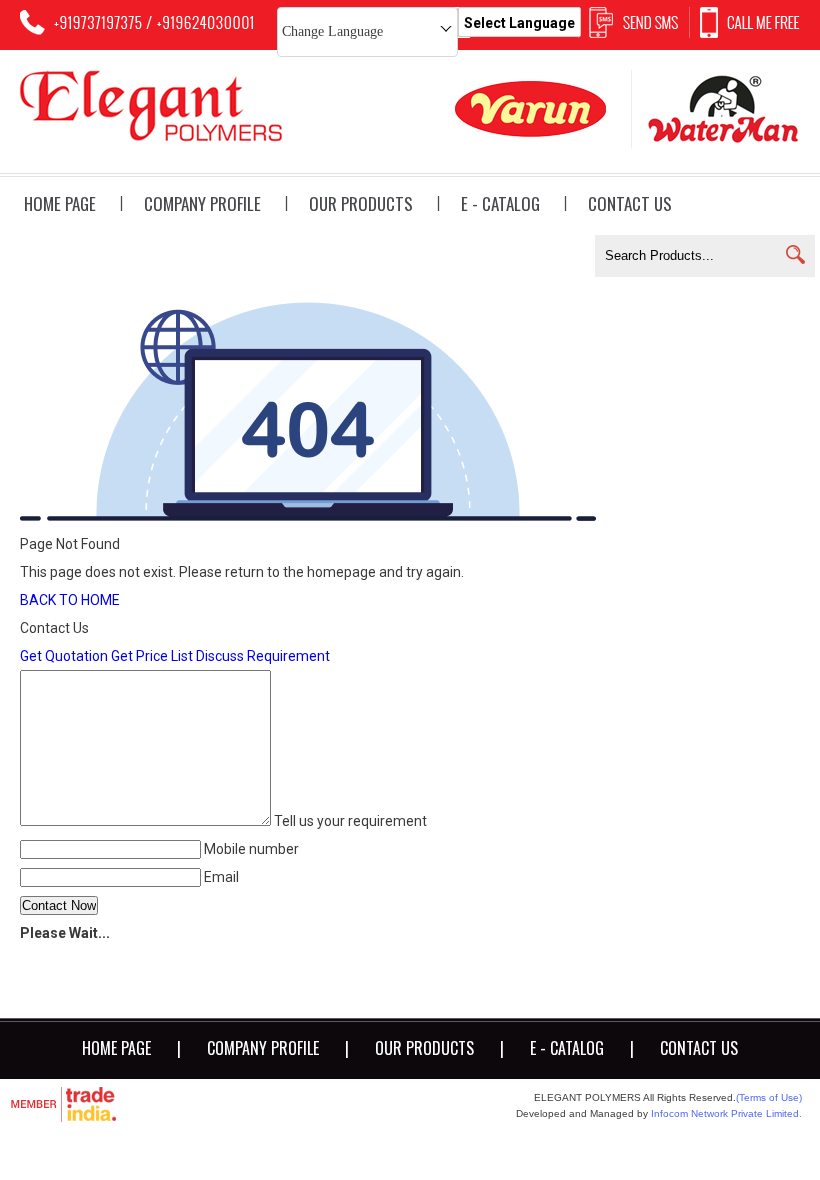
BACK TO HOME (70, 600)
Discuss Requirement (263, 656)
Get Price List (152, 656)
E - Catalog (500, 203)
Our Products (361, 203)
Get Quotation (64, 656)
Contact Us (630, 203)
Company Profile (202, 203)
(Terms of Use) (769, 1097)
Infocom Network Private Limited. (726, 1113)
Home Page (60, 203)
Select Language (519, 23)
